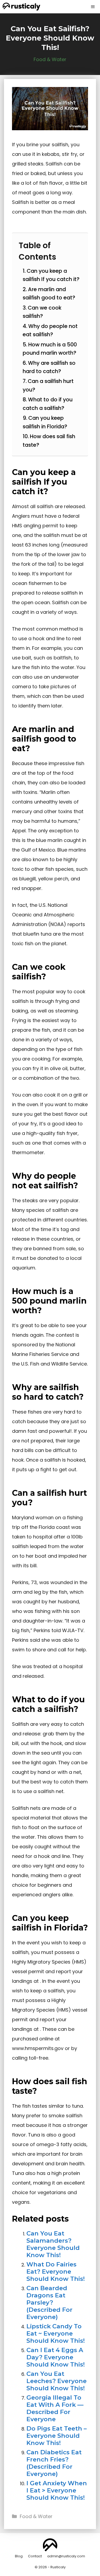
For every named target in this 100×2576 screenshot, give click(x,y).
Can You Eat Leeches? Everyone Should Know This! (57, 2381)
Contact (35, 2556)
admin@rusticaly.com (66, 2556)
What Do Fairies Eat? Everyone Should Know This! (56, 2272)
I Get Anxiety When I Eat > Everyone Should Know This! (57, 2490)
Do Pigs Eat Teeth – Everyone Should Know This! (57, 2436)
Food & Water (50, 59)
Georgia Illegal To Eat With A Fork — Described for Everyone (55, 2408)
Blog (19, 2556)
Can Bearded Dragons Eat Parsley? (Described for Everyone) (49, 2302)
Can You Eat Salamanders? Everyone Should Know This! (53, 2244)
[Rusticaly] (21, 7)
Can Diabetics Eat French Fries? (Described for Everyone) (54, 2463)
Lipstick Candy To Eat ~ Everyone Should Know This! (56, 2333)
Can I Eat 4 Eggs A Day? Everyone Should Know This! (56, 2357)
